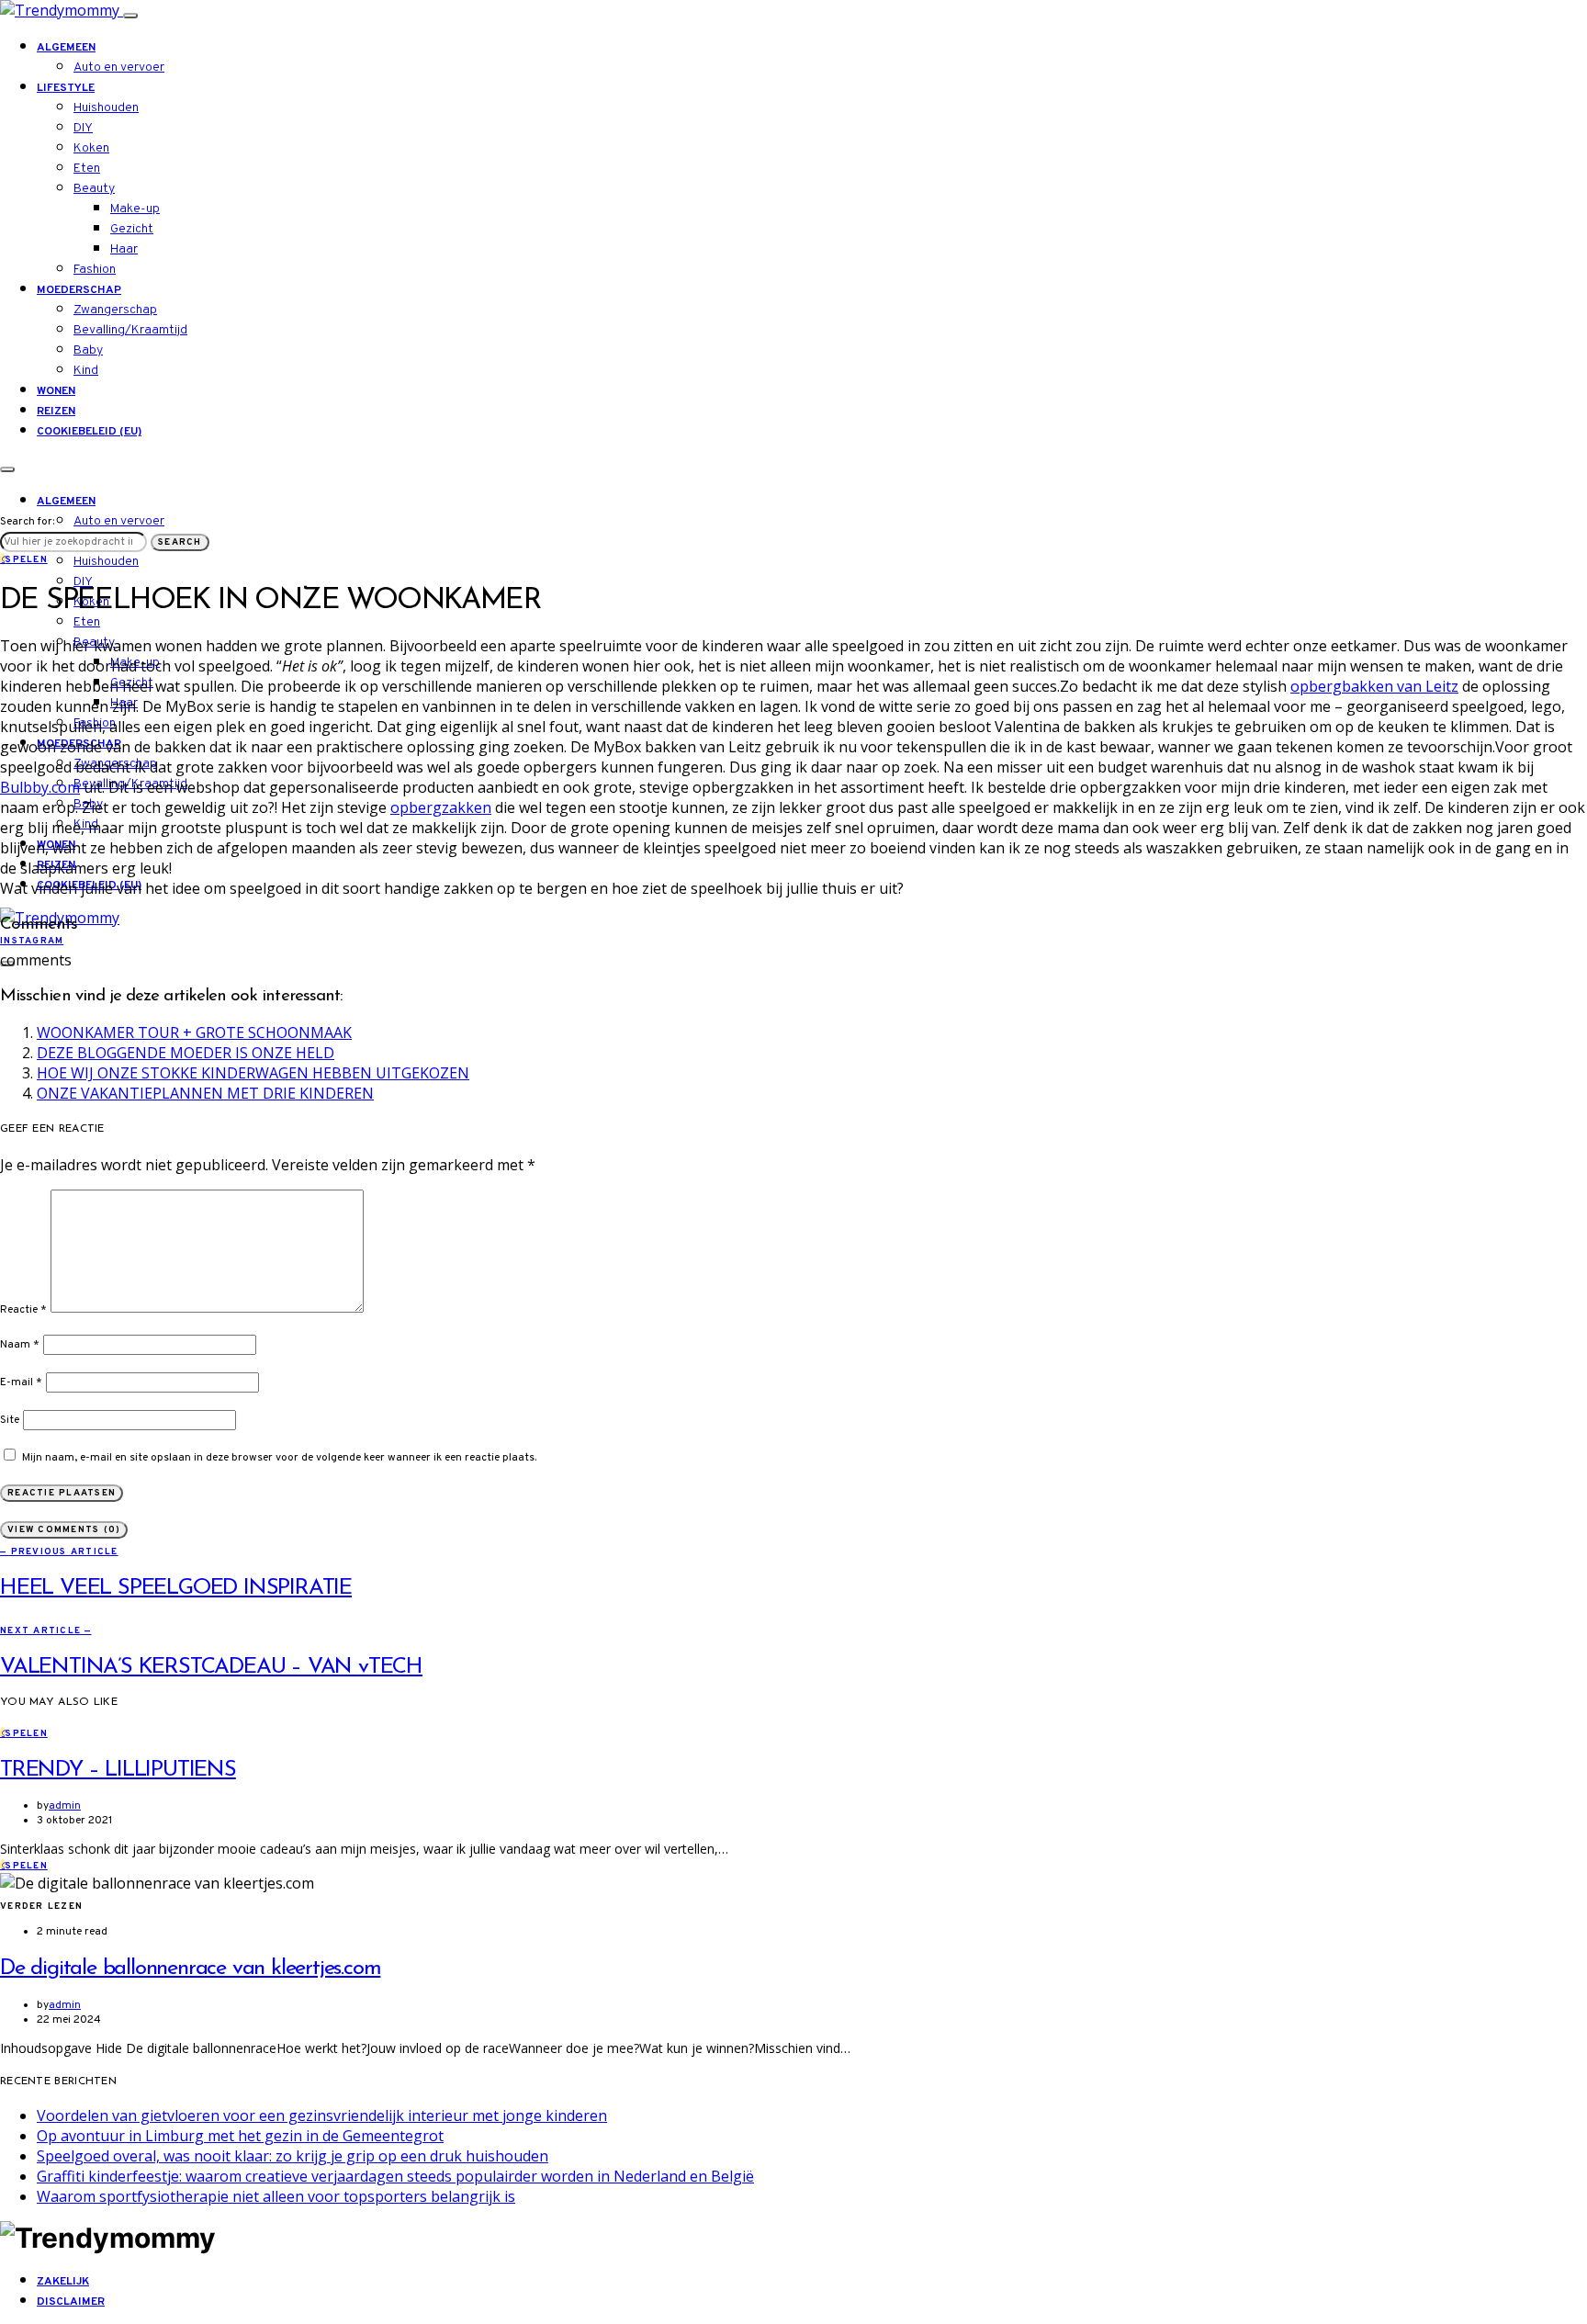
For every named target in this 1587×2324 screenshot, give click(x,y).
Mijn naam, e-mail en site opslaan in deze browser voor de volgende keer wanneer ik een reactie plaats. (279, 1458)
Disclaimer (71, 2302)
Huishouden (106, 108)
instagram (32, 941)
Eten (87, 169)
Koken (91, 148)
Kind (86, 371)
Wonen (56, 391)
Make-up (135, 209)
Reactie (23, 1310)
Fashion (95, 270)
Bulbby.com (40, 787)
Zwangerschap (115, 310)
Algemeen (66, 48)
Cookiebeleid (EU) (89, 432)
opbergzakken (441, 807)
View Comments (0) (64, 1530)
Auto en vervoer (119, 68)
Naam (20, 1345)
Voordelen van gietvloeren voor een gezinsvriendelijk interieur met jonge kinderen (322, 2115)
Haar (124, 249)
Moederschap (79, 290)
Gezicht (132, 229)
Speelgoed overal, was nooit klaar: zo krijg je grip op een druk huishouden (293, 2156)
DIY (83, 128)
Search (180, 542)
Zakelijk (63, 2282)
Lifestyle (66, 88)
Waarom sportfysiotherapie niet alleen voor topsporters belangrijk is (276, 2196)
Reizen (56, 412)
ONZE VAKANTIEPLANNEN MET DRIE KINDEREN (205, 1093)
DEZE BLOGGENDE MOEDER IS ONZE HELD (186, 1053)
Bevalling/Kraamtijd (130, 330)
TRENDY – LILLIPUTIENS (118, 1770)
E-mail (21, 1382)
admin (65, 1806)
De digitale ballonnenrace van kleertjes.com (190, 1969)
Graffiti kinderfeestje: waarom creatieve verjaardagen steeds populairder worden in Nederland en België (395, 2176)
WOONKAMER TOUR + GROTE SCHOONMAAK (194, 1032)
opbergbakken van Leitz (1374, 686)
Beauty (94, 189)
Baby (88, 350)
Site (10, 1420)
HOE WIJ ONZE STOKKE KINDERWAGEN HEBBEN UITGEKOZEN (253, 1073)
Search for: (27, 522)
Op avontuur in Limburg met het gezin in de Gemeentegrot (240, 2136)
